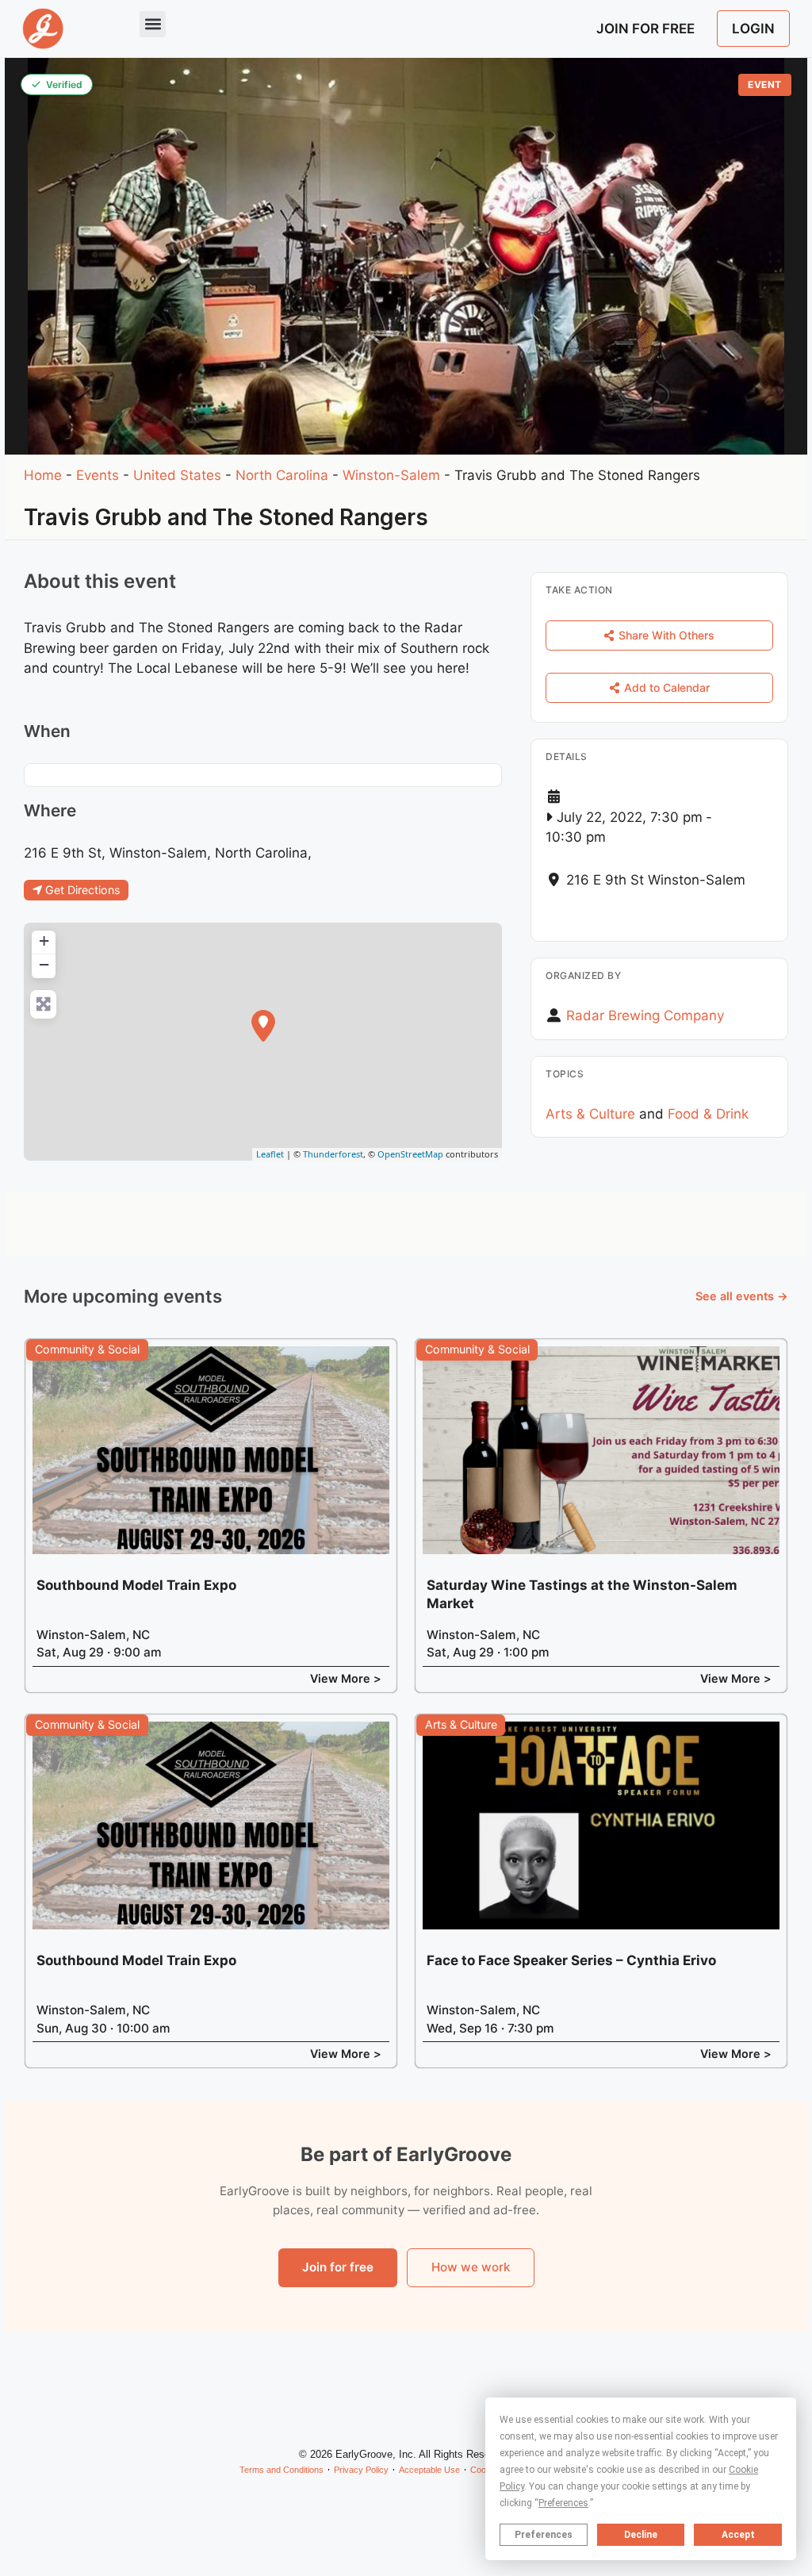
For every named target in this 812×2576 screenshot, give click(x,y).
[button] (153, 24)
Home (43, 475)
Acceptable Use (429, 2470)
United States (177, 475)
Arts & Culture (590, 1114)
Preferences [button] (563, 2503)
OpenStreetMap (410, 1154)
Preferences (544, 2535)
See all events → (742, 1296)
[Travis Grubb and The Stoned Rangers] (263, 1026)
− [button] (44, 964)
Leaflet (270, 1154)
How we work (471, 2267)
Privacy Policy (361, 2470)
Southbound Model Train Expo (136, 1585)
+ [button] (44, 941)
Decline (641, 2535)
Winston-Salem (391, 475)
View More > (346, 1678)
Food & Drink (708, 1114)
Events (98, 475)
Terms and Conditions (282, 2470)
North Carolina (282, 475)
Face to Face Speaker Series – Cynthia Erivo (571, 1960)
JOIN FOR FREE (645, 29)
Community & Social (87, 1349)
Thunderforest (333, 1154)
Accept (738, 2535)
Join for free (338, 2267)
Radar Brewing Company (645, 1015)
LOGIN (753, 29)
